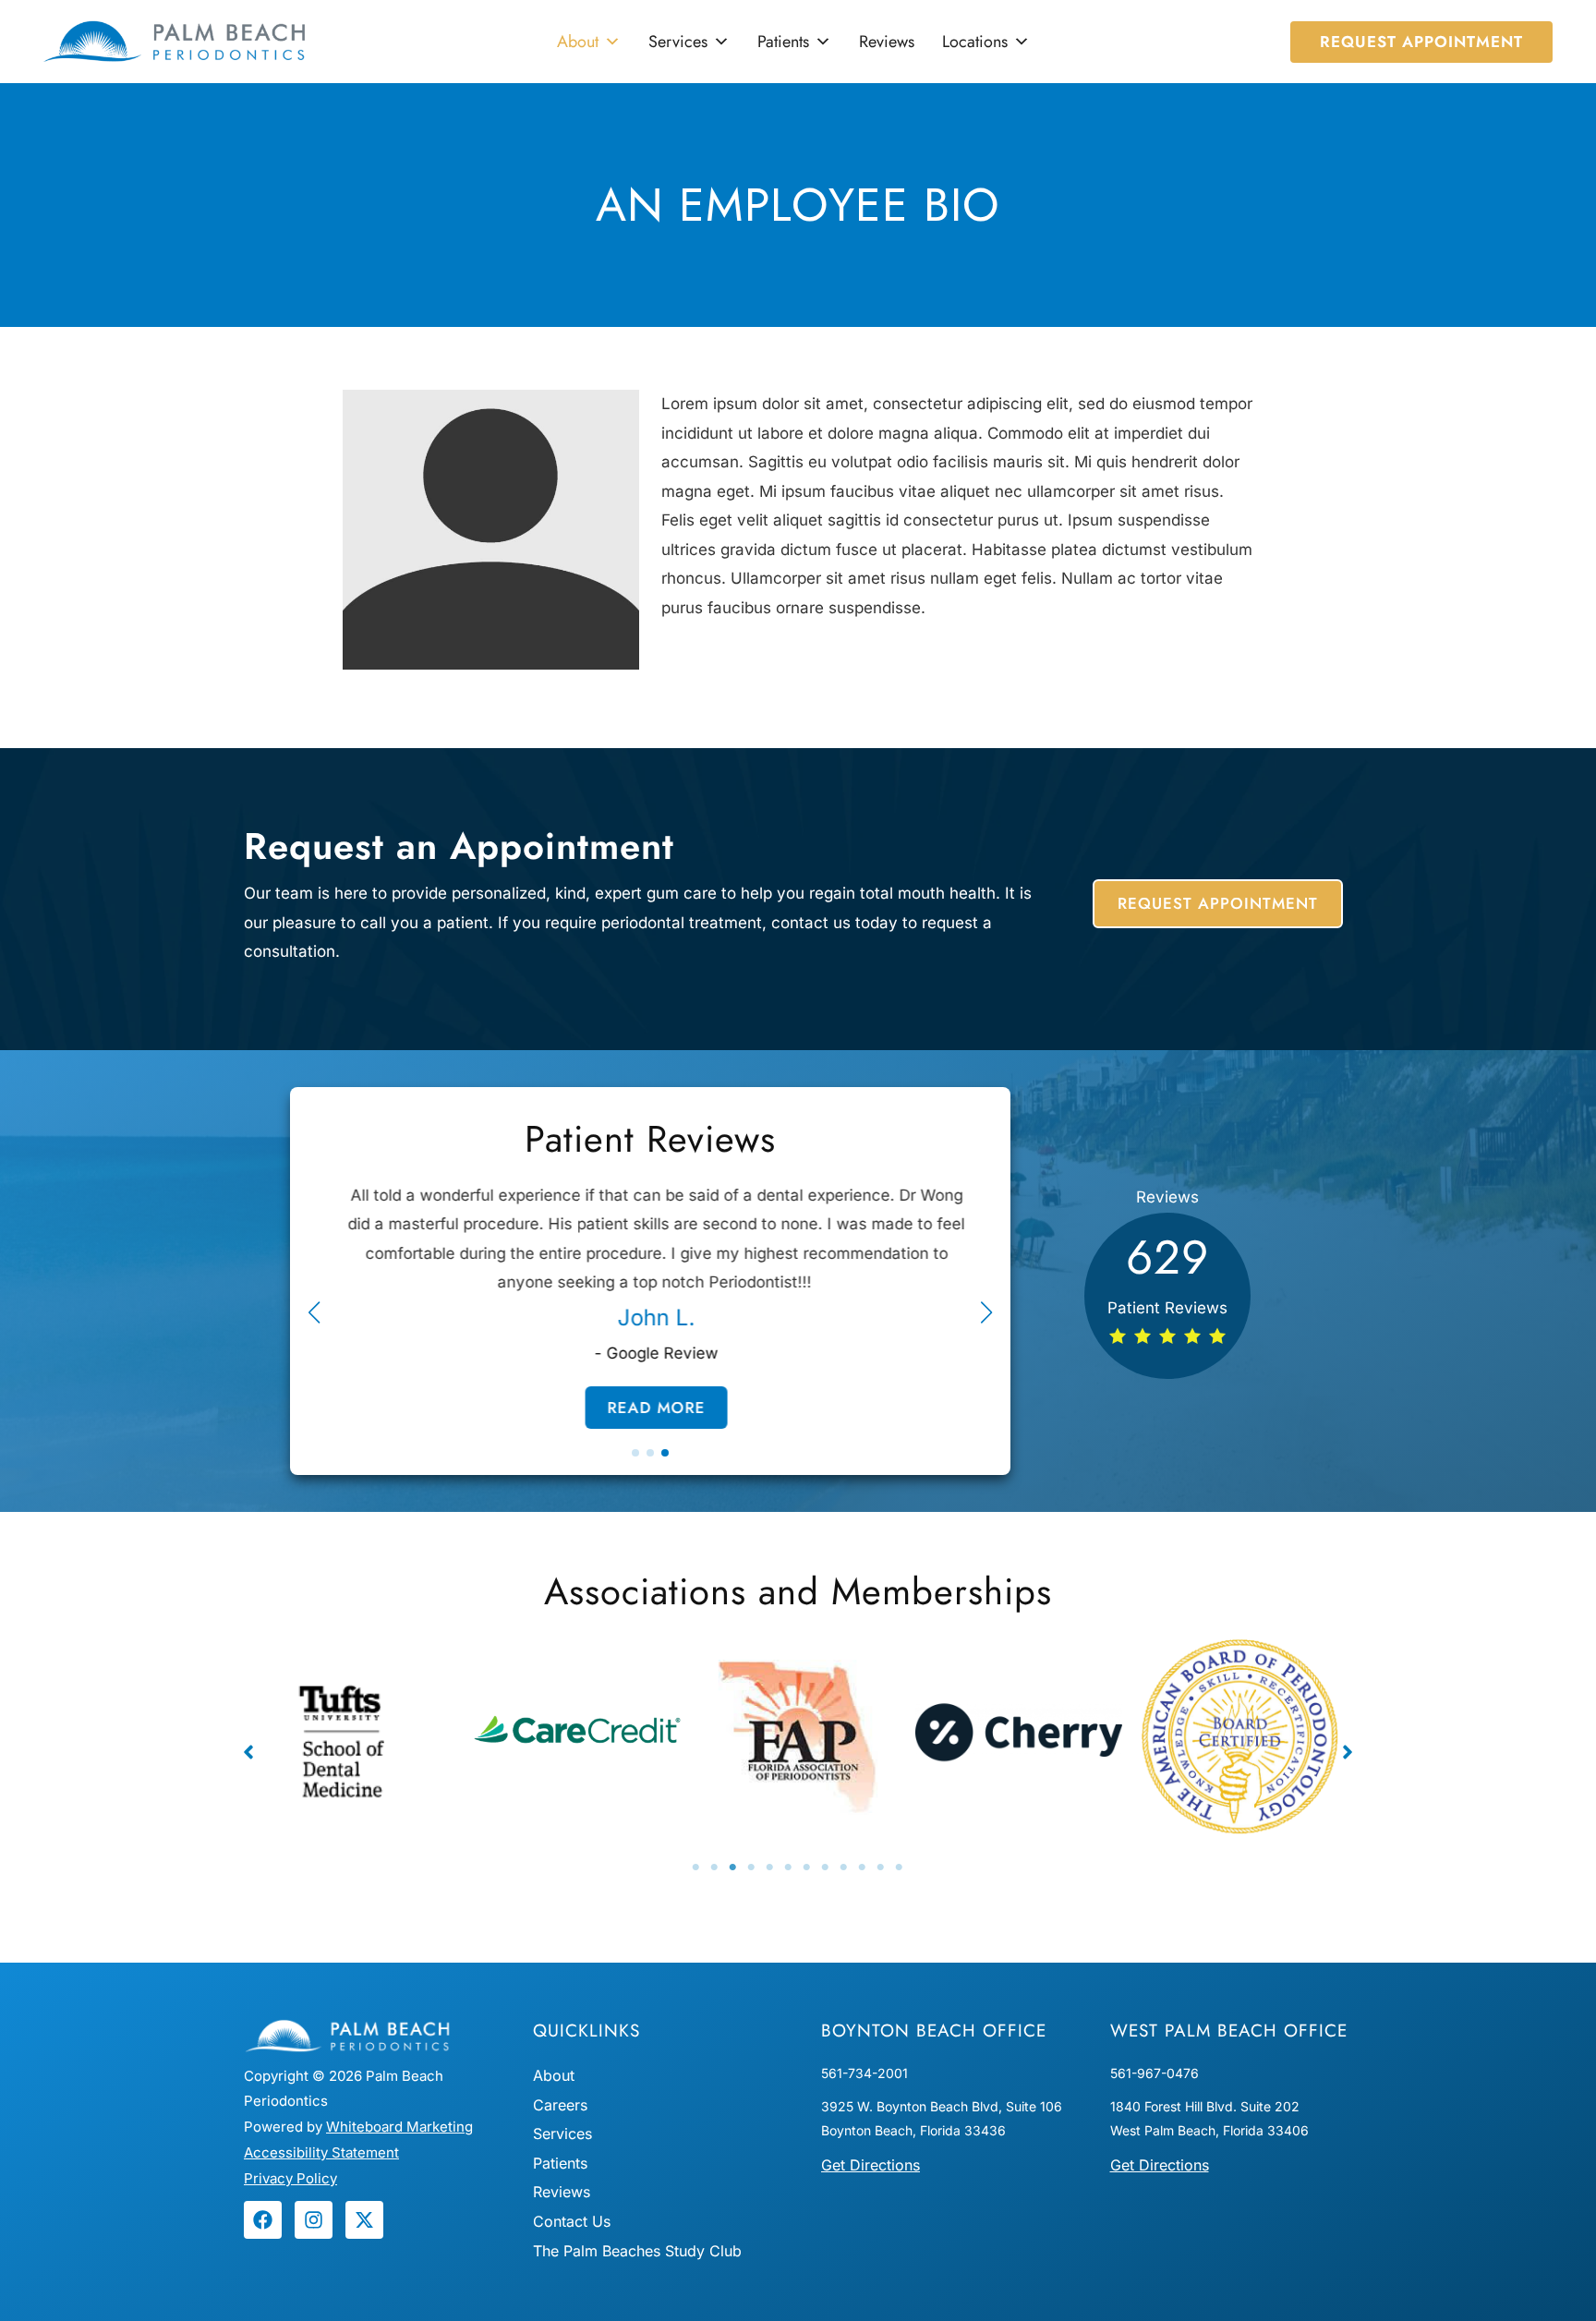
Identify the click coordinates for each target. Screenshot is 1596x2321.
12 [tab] (900, 1868)
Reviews (887, 42)
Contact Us (572, 2221)
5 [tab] (770, 1868)
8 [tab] (826, 1868)
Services (678, 42)
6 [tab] (789, 1868)
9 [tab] (844, 1868)
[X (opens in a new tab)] (364, 2220)
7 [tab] (807, 1868)
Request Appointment (1218, 903)
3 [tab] (733, 1868)
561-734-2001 (864, 2073)
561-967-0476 (1155, 2073)
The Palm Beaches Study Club (637, 2251)
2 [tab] (715, 1868)
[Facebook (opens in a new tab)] (263, 2220)
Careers (560, 2105)
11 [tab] (881, 1868)
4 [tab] (752, 1868)
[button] (1421, 42)
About (578, 42)
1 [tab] (696, 1868)
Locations (975, 42)
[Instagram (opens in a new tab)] (314, 2220)
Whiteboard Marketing (399, 2127)
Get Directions (871, 2165)
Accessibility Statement (321, 2152)
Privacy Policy (290, 2178)
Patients (783, 42)
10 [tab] (863, 1868)
